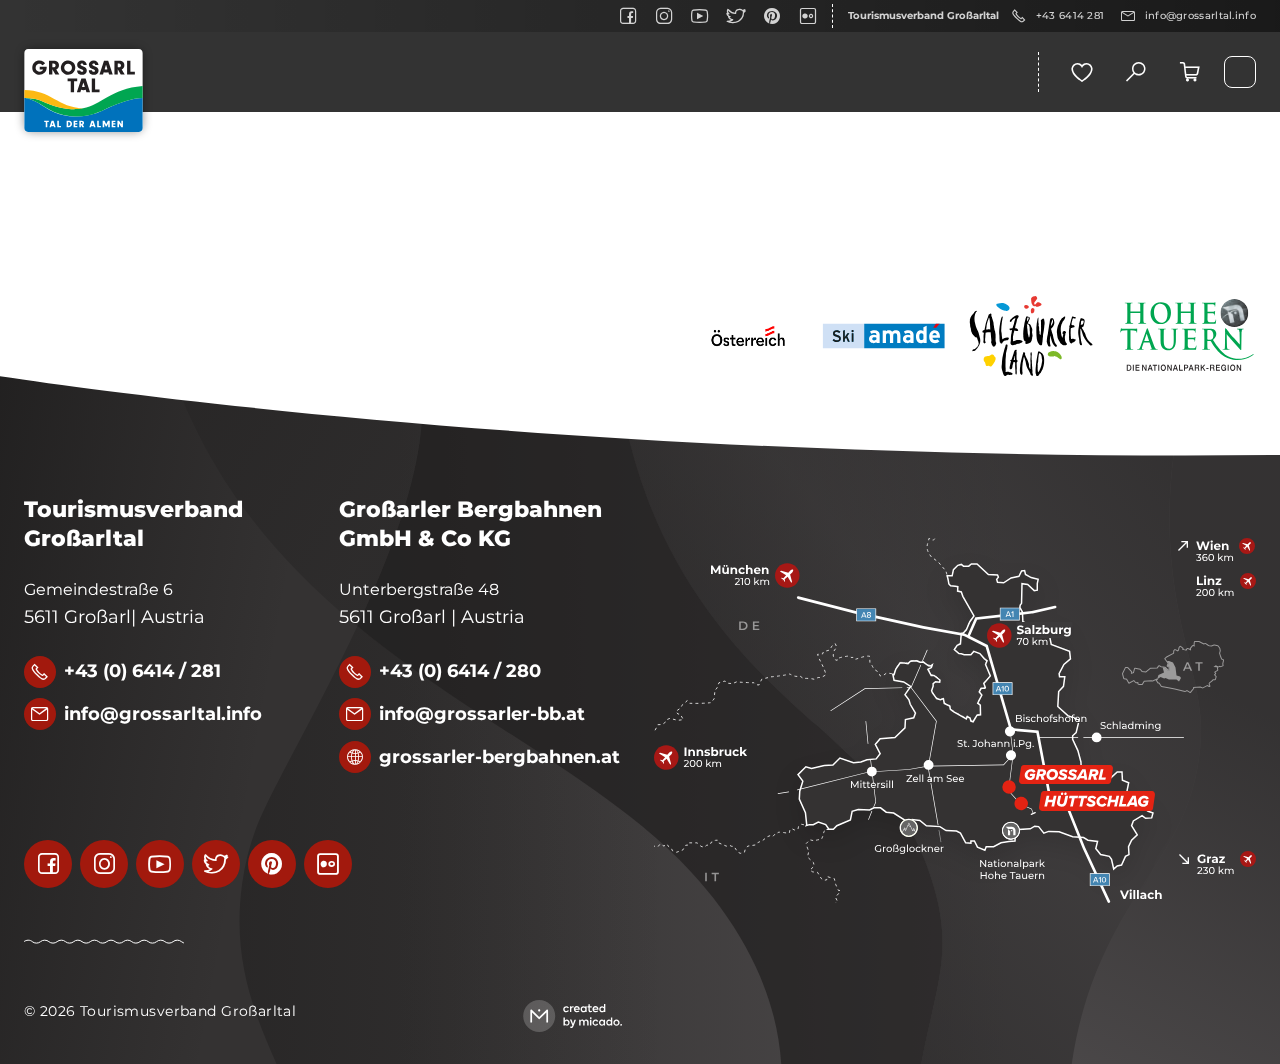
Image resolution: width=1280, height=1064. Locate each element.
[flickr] (808, 16)
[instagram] (664, 16)
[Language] (1240, 72)
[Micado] (572, 1016)
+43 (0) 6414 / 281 (142, 671)
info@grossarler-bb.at (482, 714)
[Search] (1136, 72)
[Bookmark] (1082, 72)
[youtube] (700, 16)
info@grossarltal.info (1200, 15)
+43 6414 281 (1070, 15)
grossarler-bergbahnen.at (499, 757)
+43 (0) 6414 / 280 (460, 671)
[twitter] (736, 16)
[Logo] (83, 90)
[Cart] (1190, 72)
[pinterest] (772, 16)
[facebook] (628, 16)
